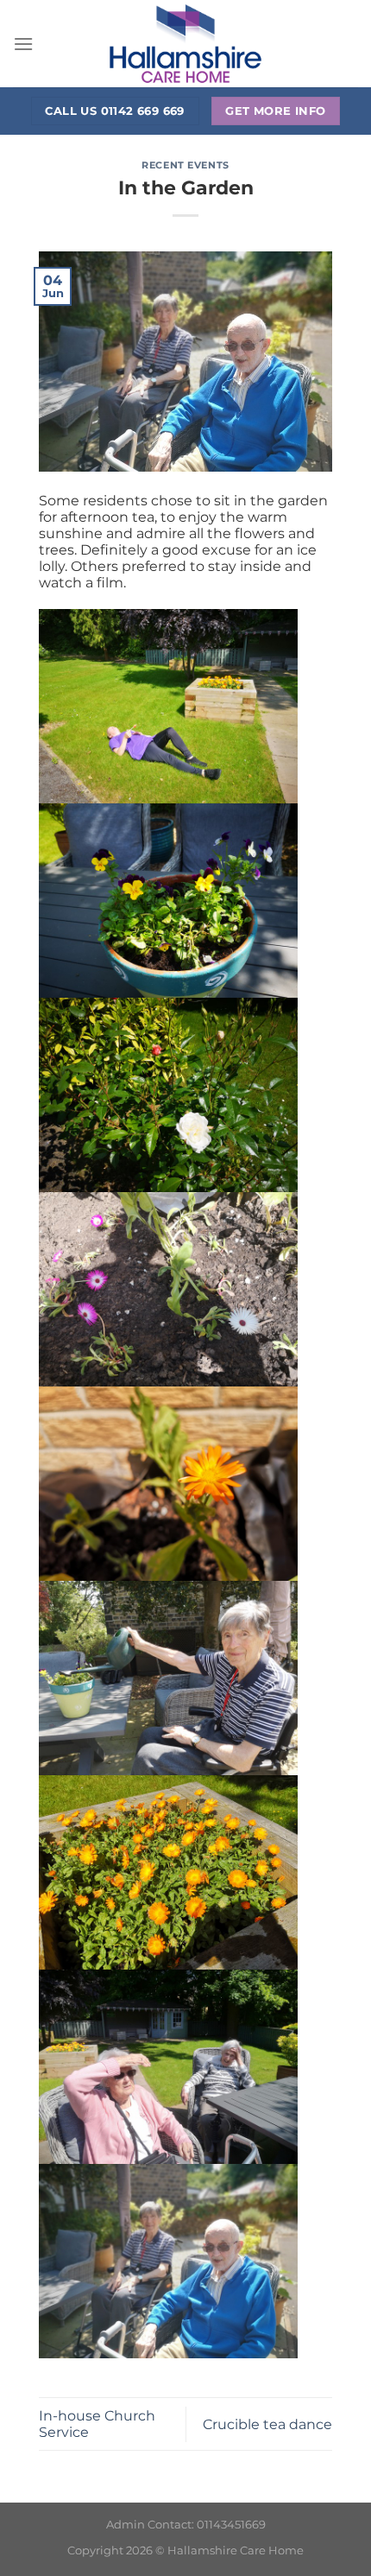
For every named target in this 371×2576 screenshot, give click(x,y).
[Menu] (23, 44)
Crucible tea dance (267, 2424)
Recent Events (185, 165)
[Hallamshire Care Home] (185, 44)
